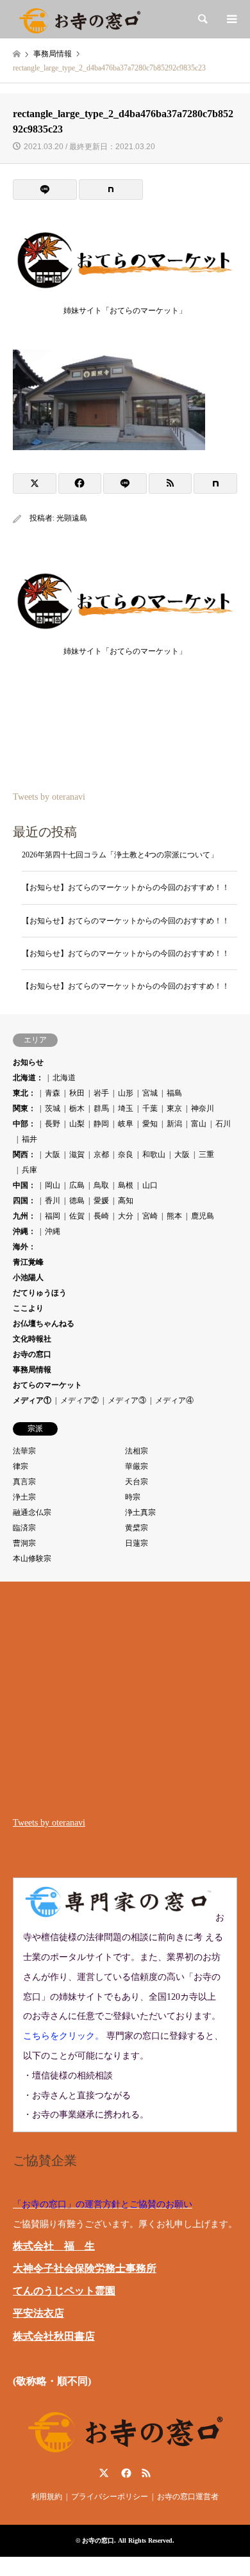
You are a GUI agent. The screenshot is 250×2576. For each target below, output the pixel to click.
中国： (24, 1185)
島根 (126, 1185)
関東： (24, 1108)
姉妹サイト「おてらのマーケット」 (125, 311)
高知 (126, 1201)
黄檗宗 (137, 1528)
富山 (199, 1124)
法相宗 (137, 1451)
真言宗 (24, 1482)
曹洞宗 (24, 1543)
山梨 (77, 1124)
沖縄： (24, 1231)
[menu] (231, 19)
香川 (53, 1201)
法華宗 (24, 1451)
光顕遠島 (72, 518)
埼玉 (126, 1108)
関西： (24, 1154)
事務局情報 (32, 1370)
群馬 (101, 1108)
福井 (29, 1139)
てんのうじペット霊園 (64, 2291)
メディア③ (127, 1400)
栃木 (77, 1108)
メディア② (79, 1400)
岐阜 (126, 1124)
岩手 (101, 1093)
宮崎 (150, 1216)
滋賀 (77, 1154)
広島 (77, 1185)
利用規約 (47, 2497)
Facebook (125, 2473)
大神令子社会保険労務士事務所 (85, 2268)
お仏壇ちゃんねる (44, 1324)
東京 (174, 1108)
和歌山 (154, 1154)
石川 (223, 1124)
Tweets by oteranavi (49, 797)
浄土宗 (24, 1497)
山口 (150, 1185)
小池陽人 (28, 1277)
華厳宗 (137, 1466)
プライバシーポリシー (110, 2497)
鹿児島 (203, 1216)
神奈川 (203, 1108)
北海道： (28, 1078)
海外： (24, 1247)
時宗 (133, 1497)
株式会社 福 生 (54, 2246)
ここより (28, 1308)
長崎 (101, 1216)
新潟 (174, 1124)
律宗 (21, 1466)
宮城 (150, 1093)
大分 (126, 1216)
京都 (101, 1154)
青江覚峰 (28, 1262)
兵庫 (29, 1170)
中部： (24, 1124)
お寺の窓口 (32, 1354)
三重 (206, 1154)
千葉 (150, 1108)
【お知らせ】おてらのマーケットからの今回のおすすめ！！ (126, 887)
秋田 (77, 1093)
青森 (53, 1093)
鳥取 (101, 1185)
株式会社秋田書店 (54, 2336)
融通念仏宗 (32, 1512)
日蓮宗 (137, 1543)
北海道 (64, 1078)
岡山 (53, 1185)
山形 (126, 1093)
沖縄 (53, 1231)
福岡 (53, 1216)
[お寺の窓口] (80, 19)
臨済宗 (24, 1528)
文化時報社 (32, 1339)
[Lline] (45, 190)
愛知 (150, 1124)
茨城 (53, 1108)
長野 (53, 1124)
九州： (24, 1216)
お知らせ (28, 1062)
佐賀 (77, 1216)
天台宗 (137, 1482)
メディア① (32, 1400)
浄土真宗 (140, 1512)
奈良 (126, 1154)
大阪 (53, 1154)
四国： (24, 1201)
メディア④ (174, 1400)
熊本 (174, 1216)
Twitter (104, 2473)
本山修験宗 (32, 1559)
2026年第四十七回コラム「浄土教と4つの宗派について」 (120, 855)
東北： (24, 1093)
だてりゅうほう (40, 1293)
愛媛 (101, 1201)
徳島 (77, 1201)
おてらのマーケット (47, 1385)
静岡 (101, 1124)
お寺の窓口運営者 (188, 2497)
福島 (174, 1093)
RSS (146, 2473)
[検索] (202, 19)
